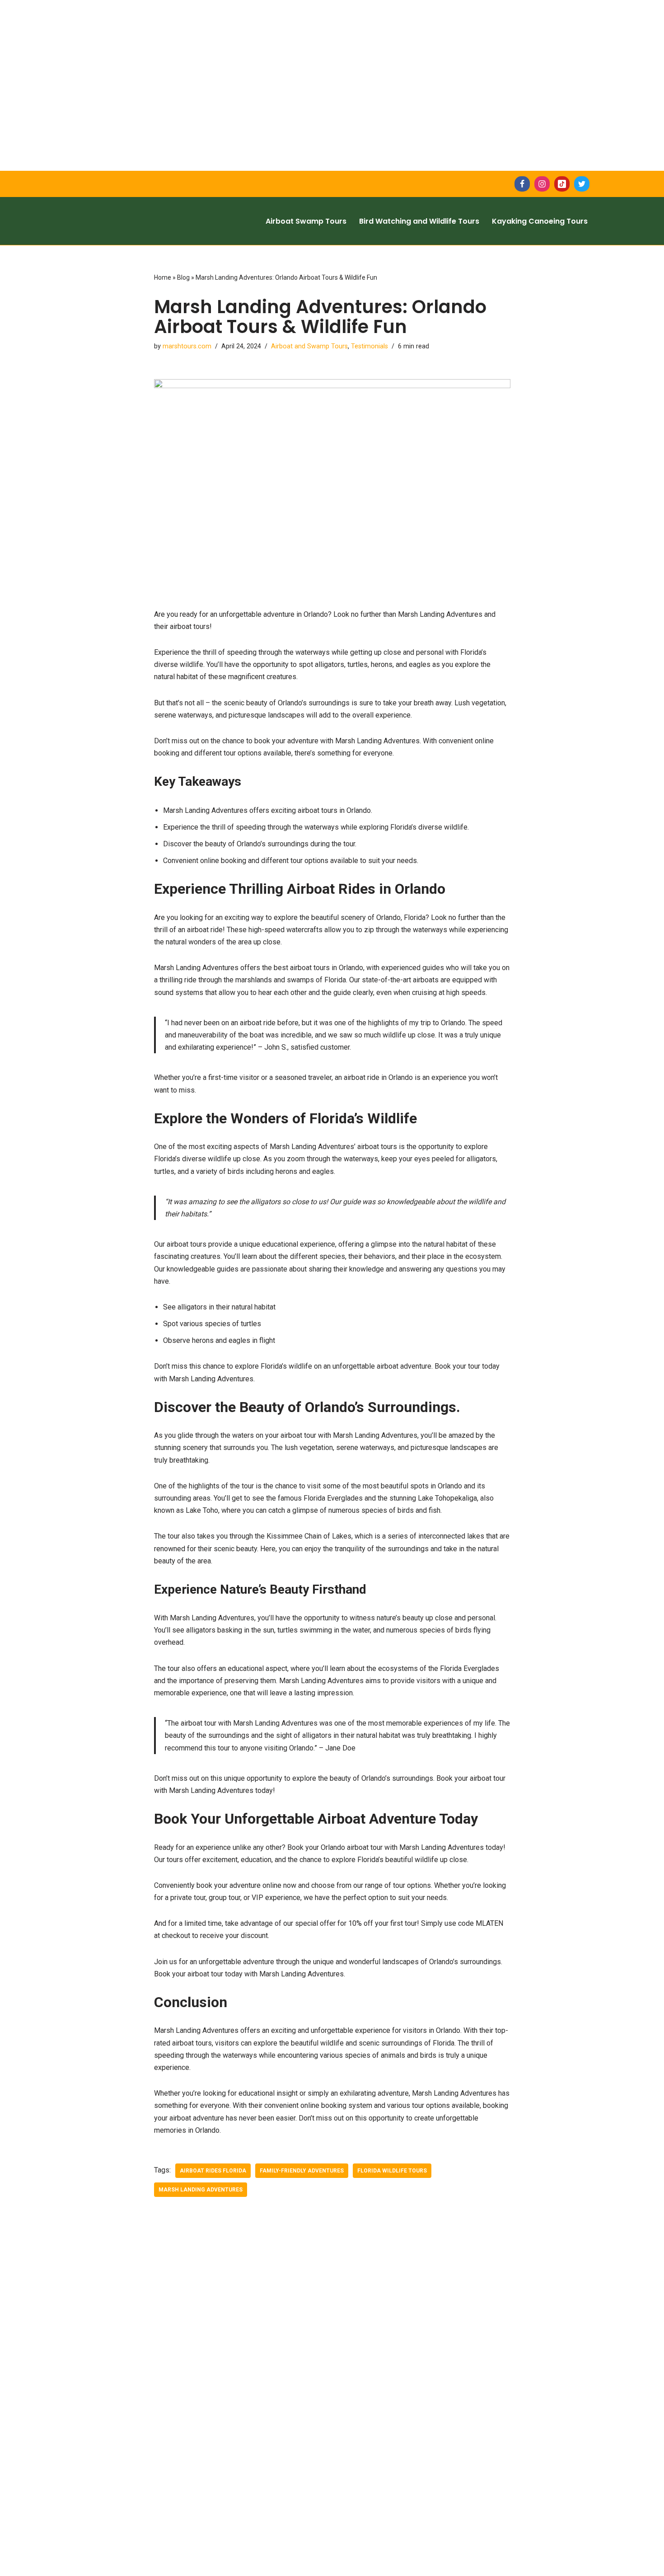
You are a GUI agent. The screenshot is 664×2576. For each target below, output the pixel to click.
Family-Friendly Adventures (302, 2171)
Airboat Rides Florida (213, 2171)
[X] (582, 184)
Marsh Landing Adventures (201, 2190)
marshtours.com (187, 346)
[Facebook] (522, 184)
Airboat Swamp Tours (306, 221)
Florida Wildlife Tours (392, 2171)
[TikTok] (562, 184)
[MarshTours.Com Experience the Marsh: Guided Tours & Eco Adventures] (154, 221)
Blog (183, 277)
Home (163, 277)
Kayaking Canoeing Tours (540, 221)
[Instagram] (542, 184)
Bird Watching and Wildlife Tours (419, 221)
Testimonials (369, 346)
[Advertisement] (271, 63)
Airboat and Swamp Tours (309, 346)
